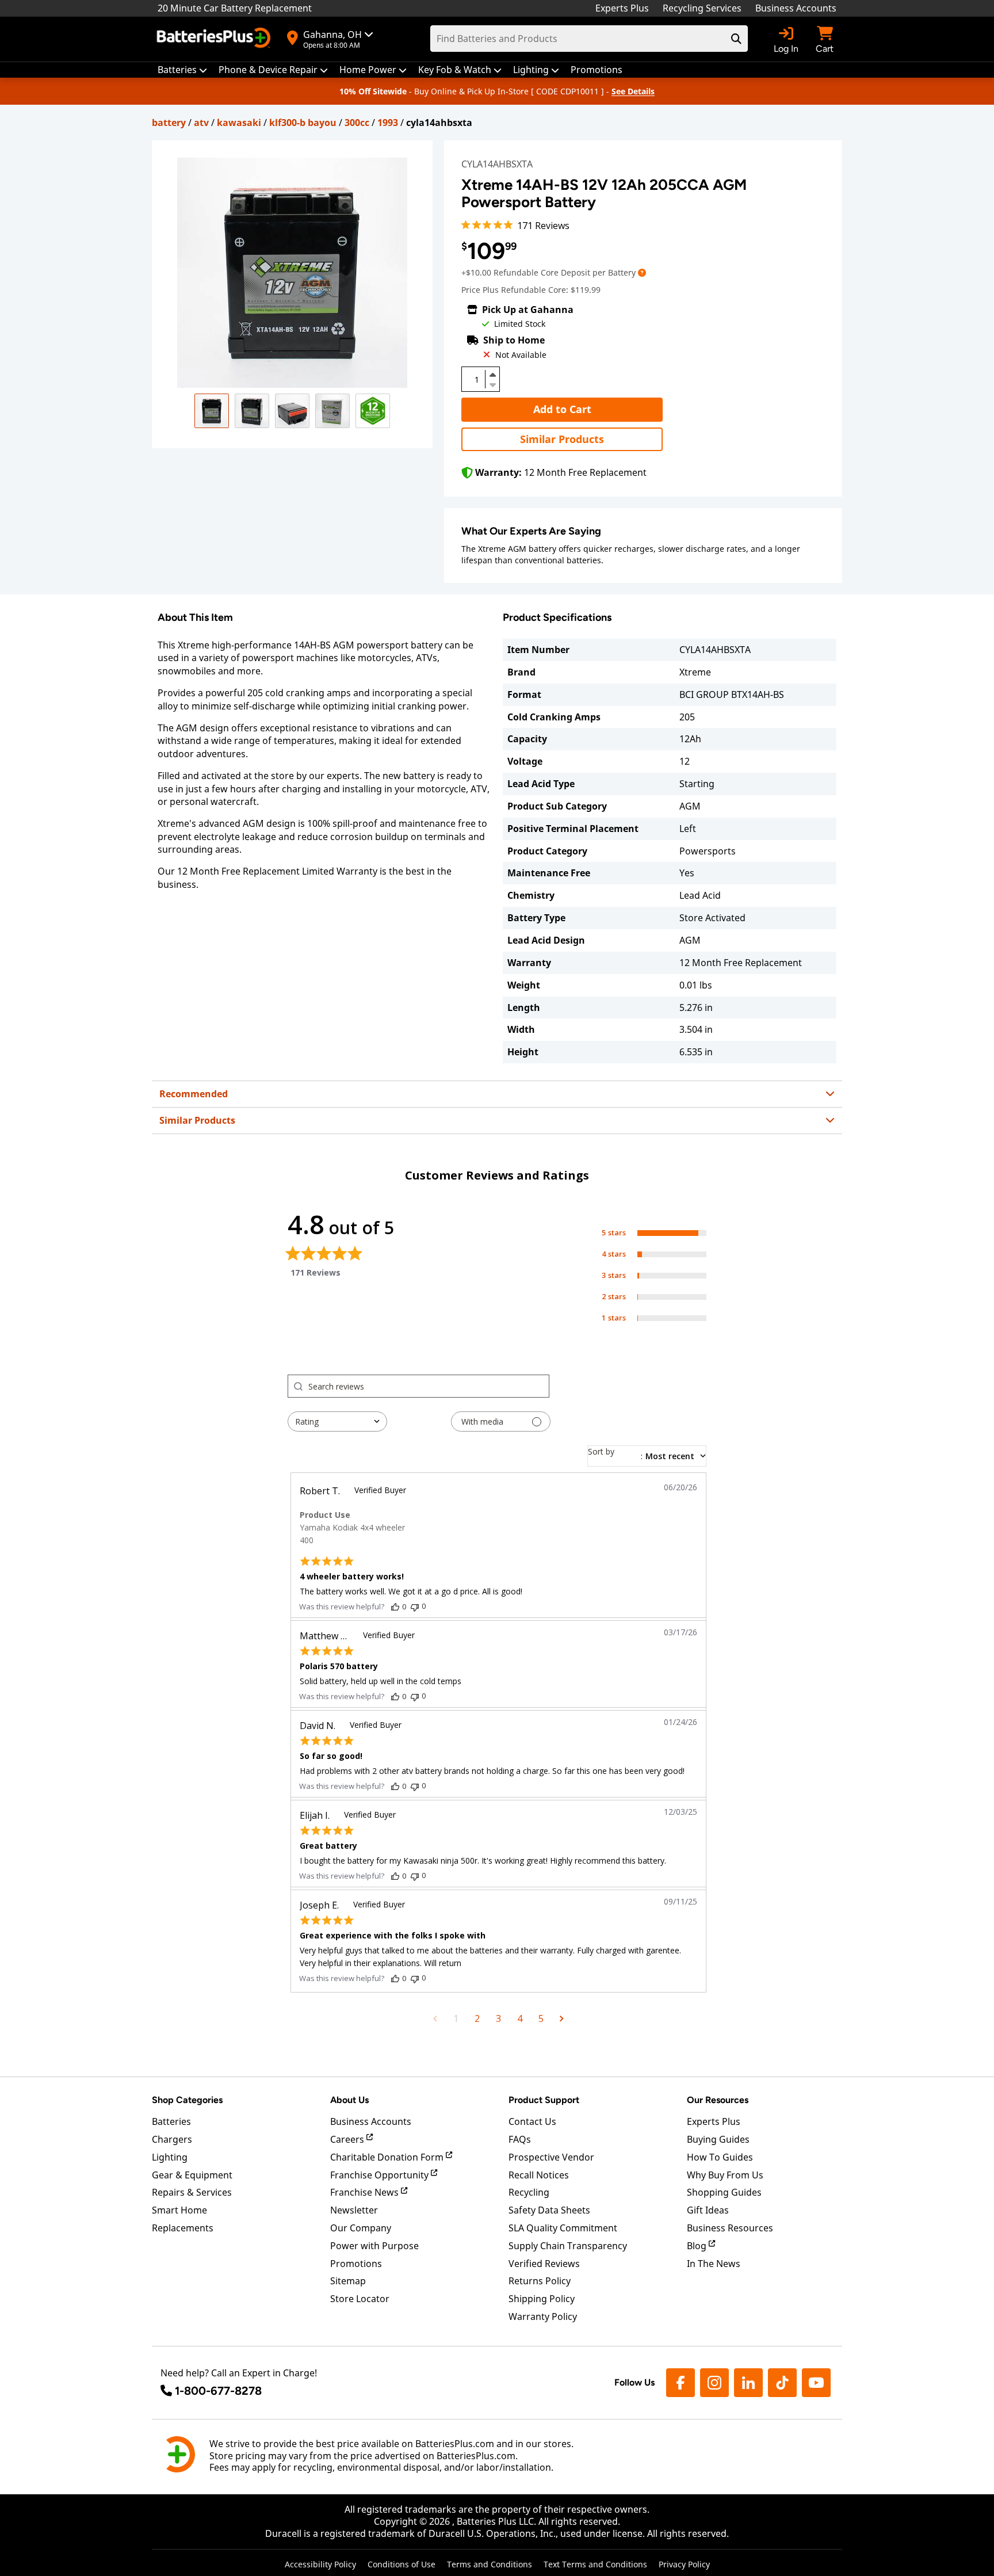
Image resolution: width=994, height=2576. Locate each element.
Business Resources (730, 2228)
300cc (357, 123)
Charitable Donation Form (388, 2157)
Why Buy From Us (725, 2175)
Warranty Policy (543, 2317)
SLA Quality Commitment (563, 2228)
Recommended (194, 1094)
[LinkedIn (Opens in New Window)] (748, 2383)
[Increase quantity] (492, 375)
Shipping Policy (542, 2299)
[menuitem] (182, 70)
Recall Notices (539, 2175)
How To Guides (720, 2157)
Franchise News (366, 2192)
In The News (714, 2264)
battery (169, 123)
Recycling (529, 2192)
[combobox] (337, 1421)
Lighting (170, 2157)
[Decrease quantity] (492, 384)
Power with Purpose (374, 2246)
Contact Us (532, 2121)
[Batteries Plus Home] (215, 39)
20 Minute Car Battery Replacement (235, 8)
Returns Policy (540, 2281)
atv (201, 123)
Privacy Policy (684, 2564)
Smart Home (179, 2210)
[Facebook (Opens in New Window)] (680, 2383)
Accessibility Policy (320, 2564)
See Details (633, 91)
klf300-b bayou (303, 123)
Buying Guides (718, 2139)
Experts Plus (622, 8)
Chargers (172, 2139)
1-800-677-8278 (218, 2391)
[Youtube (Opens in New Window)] (816, 2383)
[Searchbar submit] (736, 39)
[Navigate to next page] (562, 2018)
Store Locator (360, 2299)
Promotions (356, 2264)
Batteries (171, 2121)
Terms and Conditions (490, 2564)
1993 (388, 123)
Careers (348, 2139)
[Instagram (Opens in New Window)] (714, 2383)
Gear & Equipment (192, 2175)
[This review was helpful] (395, 1606)
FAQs (520, 2139)
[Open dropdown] (642, 272)
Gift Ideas (708, 2210)
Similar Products (562, 439)
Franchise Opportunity (381, 2175)
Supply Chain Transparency (568, 2246)
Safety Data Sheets (549, 2210)
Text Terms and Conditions (595, 2564)
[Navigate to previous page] (435, 2018)
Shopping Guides (724, 2192)
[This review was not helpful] (415, 1606)
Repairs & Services (192, 2192)
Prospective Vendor (551, 2157)
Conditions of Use (402, 2564)
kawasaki (239, 123)
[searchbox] (429, 1386)
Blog (698, 2246)
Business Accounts (796, 8)
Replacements (183, 2228)
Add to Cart (562, 409)
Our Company (361, 2228)
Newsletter (354, 2210)
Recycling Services (702, 8)
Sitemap (348, 2281)
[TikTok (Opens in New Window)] (782, 2383)
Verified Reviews (544, 2264)
